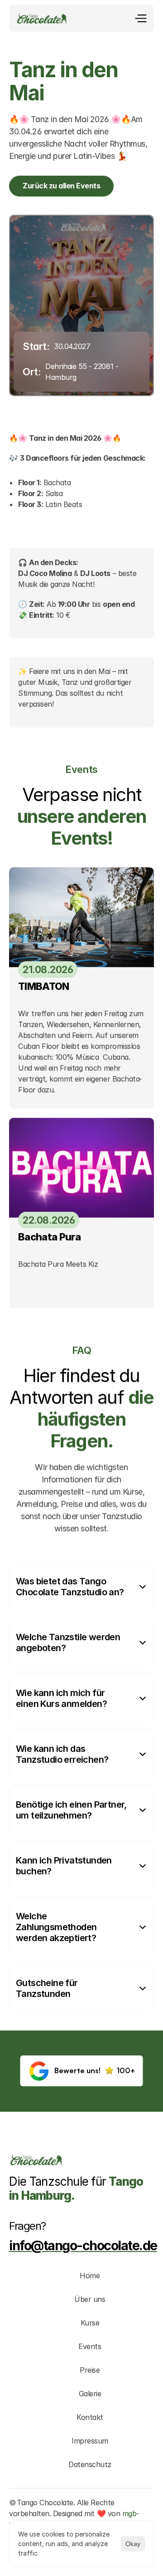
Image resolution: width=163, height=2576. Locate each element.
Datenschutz (90, 2464)
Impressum (90, 2441)
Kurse (90, 2323)
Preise (90, 2370)
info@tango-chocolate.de (83, 2245)
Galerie (90, 2394)
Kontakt (90, 2417)
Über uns (90, 2299)
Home (90, 2276)
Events (90, 2346)
